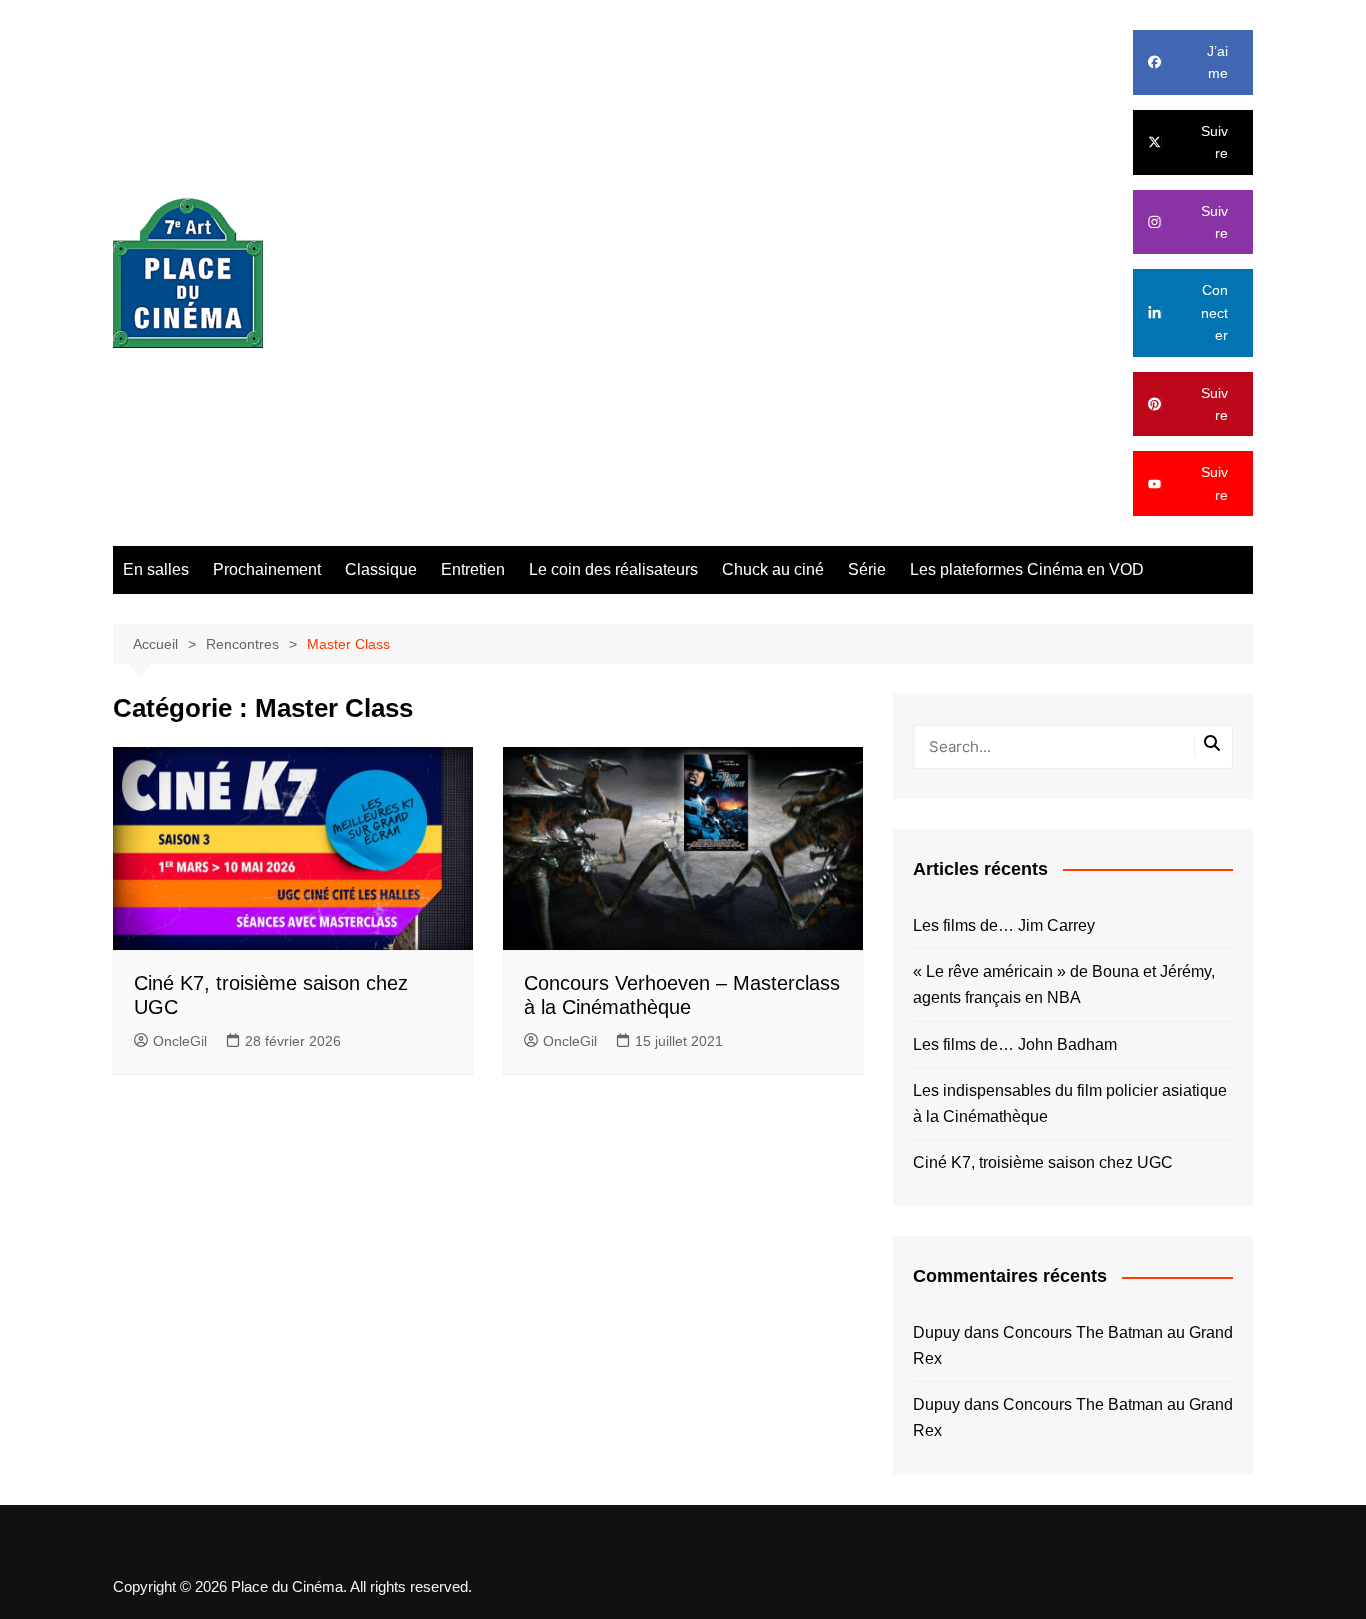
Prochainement (267, 569)
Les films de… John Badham (1015, 1044)
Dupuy (936, 1332)
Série (867, 569)
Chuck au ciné (773, 569)
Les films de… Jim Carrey (1004, 925)
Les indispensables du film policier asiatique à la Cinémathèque (1070, 1103)
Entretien (473, 569)
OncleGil (180, 1041)
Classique (381, 569)
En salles (156, 569)
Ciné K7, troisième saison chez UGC (1043, 1162)
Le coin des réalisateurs (613, 569)
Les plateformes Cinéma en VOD (1027, 569)
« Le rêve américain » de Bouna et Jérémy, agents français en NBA (1064, 984)
